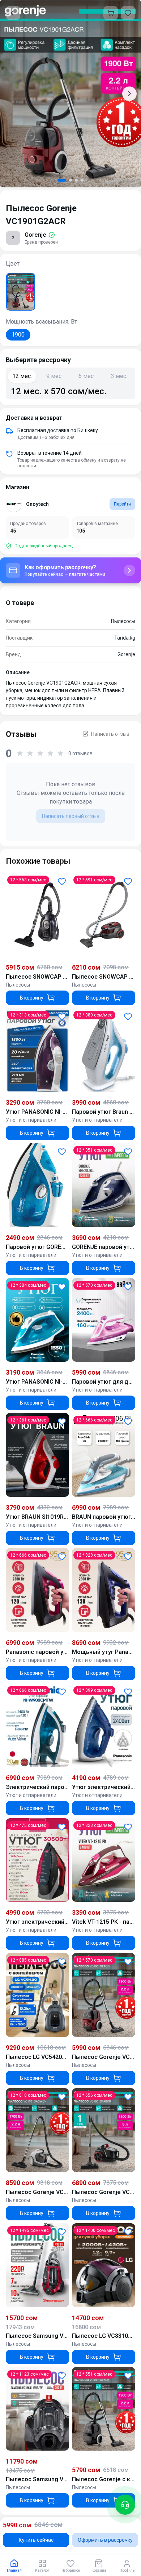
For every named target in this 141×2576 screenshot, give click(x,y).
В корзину (32, 998)
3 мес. (119, 376)
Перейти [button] (122, 504)
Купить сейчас (36, 2540)
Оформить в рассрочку (105, 2540)
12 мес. (22, 376)
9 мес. (54, 376)
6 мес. (87, 376)
